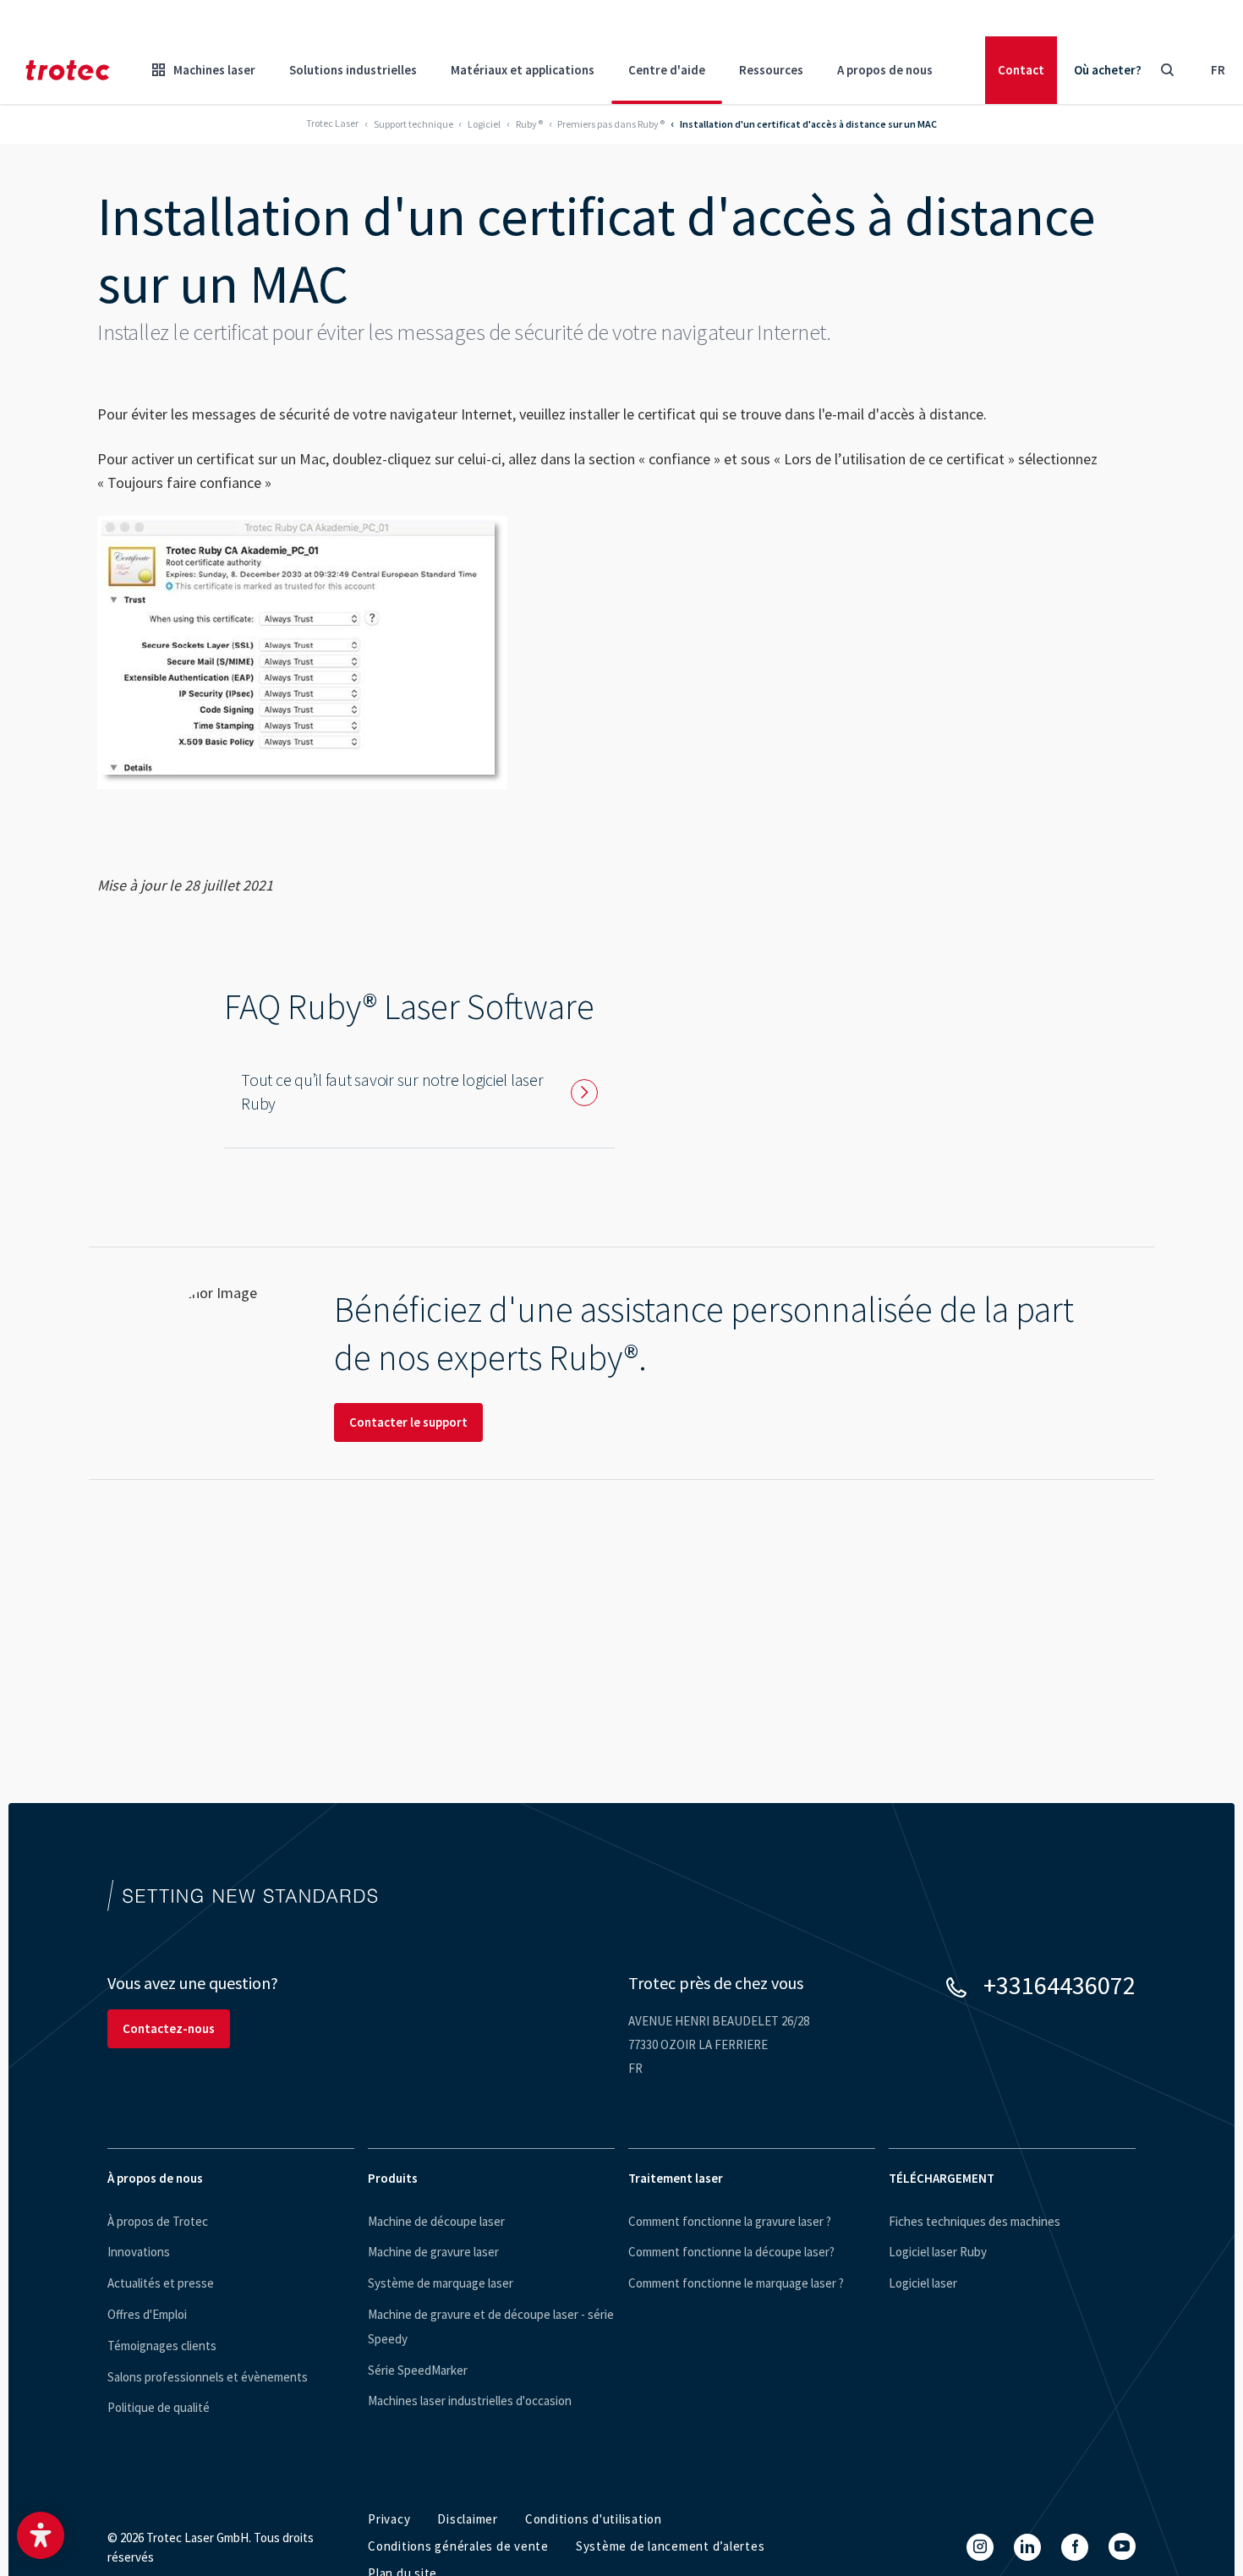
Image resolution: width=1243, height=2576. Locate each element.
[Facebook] (1075, 2547)
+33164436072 (1060, 1985)
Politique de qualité (159, 2407)
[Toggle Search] (1167, 70)
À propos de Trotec (158, 2221)
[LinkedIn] (1027, 2547)
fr (1218, 70)
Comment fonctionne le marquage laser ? (736, 2283)
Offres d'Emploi (147, 2314)
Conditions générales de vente (458, 2546)
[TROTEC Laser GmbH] (68, 70)
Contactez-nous (169, 2028)
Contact (1021, 70)
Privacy (389, 2519)
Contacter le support (408, 1422)
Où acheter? (1108, 70)
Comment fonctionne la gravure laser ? (730, 2221)
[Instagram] (980, 2547)
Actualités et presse (161, 2283)
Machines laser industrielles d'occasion (470, 2401)
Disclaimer (468, 2519)
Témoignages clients (162, 2346)
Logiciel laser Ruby (938, 2252)
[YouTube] (1122, 2546)
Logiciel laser (923, 2283)
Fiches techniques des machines (975, 2221)
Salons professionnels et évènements (208, 2377)
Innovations (139, 2252)
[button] (41, 2535)
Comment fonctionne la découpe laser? (731, 2252)
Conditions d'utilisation (594, 2519)
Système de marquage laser (441, 2283)
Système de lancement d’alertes (671, 2546)
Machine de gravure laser (433, 2252)
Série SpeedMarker (418, 2370)
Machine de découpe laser (436, 2221)
